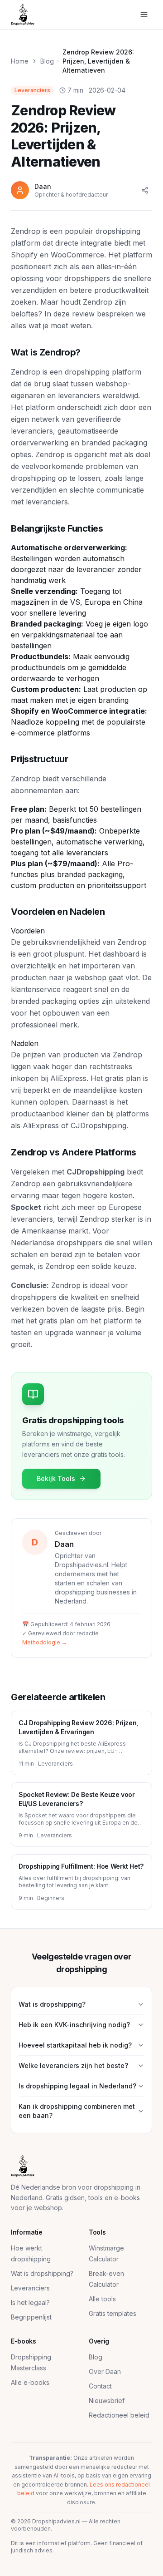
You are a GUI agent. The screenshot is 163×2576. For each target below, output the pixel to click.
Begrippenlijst (31, 2317)
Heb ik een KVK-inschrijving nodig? (74, 2025)
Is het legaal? (30, 2302)
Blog (47, 61)
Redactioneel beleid (119, 2415)
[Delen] (145, 190)
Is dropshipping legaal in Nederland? (77, 2086)
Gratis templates (113, 2313)
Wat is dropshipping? (52, 2004)
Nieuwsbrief (107, 2401)
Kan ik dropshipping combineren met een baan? (77, 2111)
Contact (100, 2386)
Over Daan (105, 2371)
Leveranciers (30, 2288)
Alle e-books (30, 2382)
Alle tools (102, 2299)
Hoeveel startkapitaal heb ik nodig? (75, 2045)
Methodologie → (45, 1642)
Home (20, 61)
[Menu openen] (144, 15)
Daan (64, 1544)
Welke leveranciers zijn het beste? (73, 2065)
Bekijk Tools (56, 1478)
